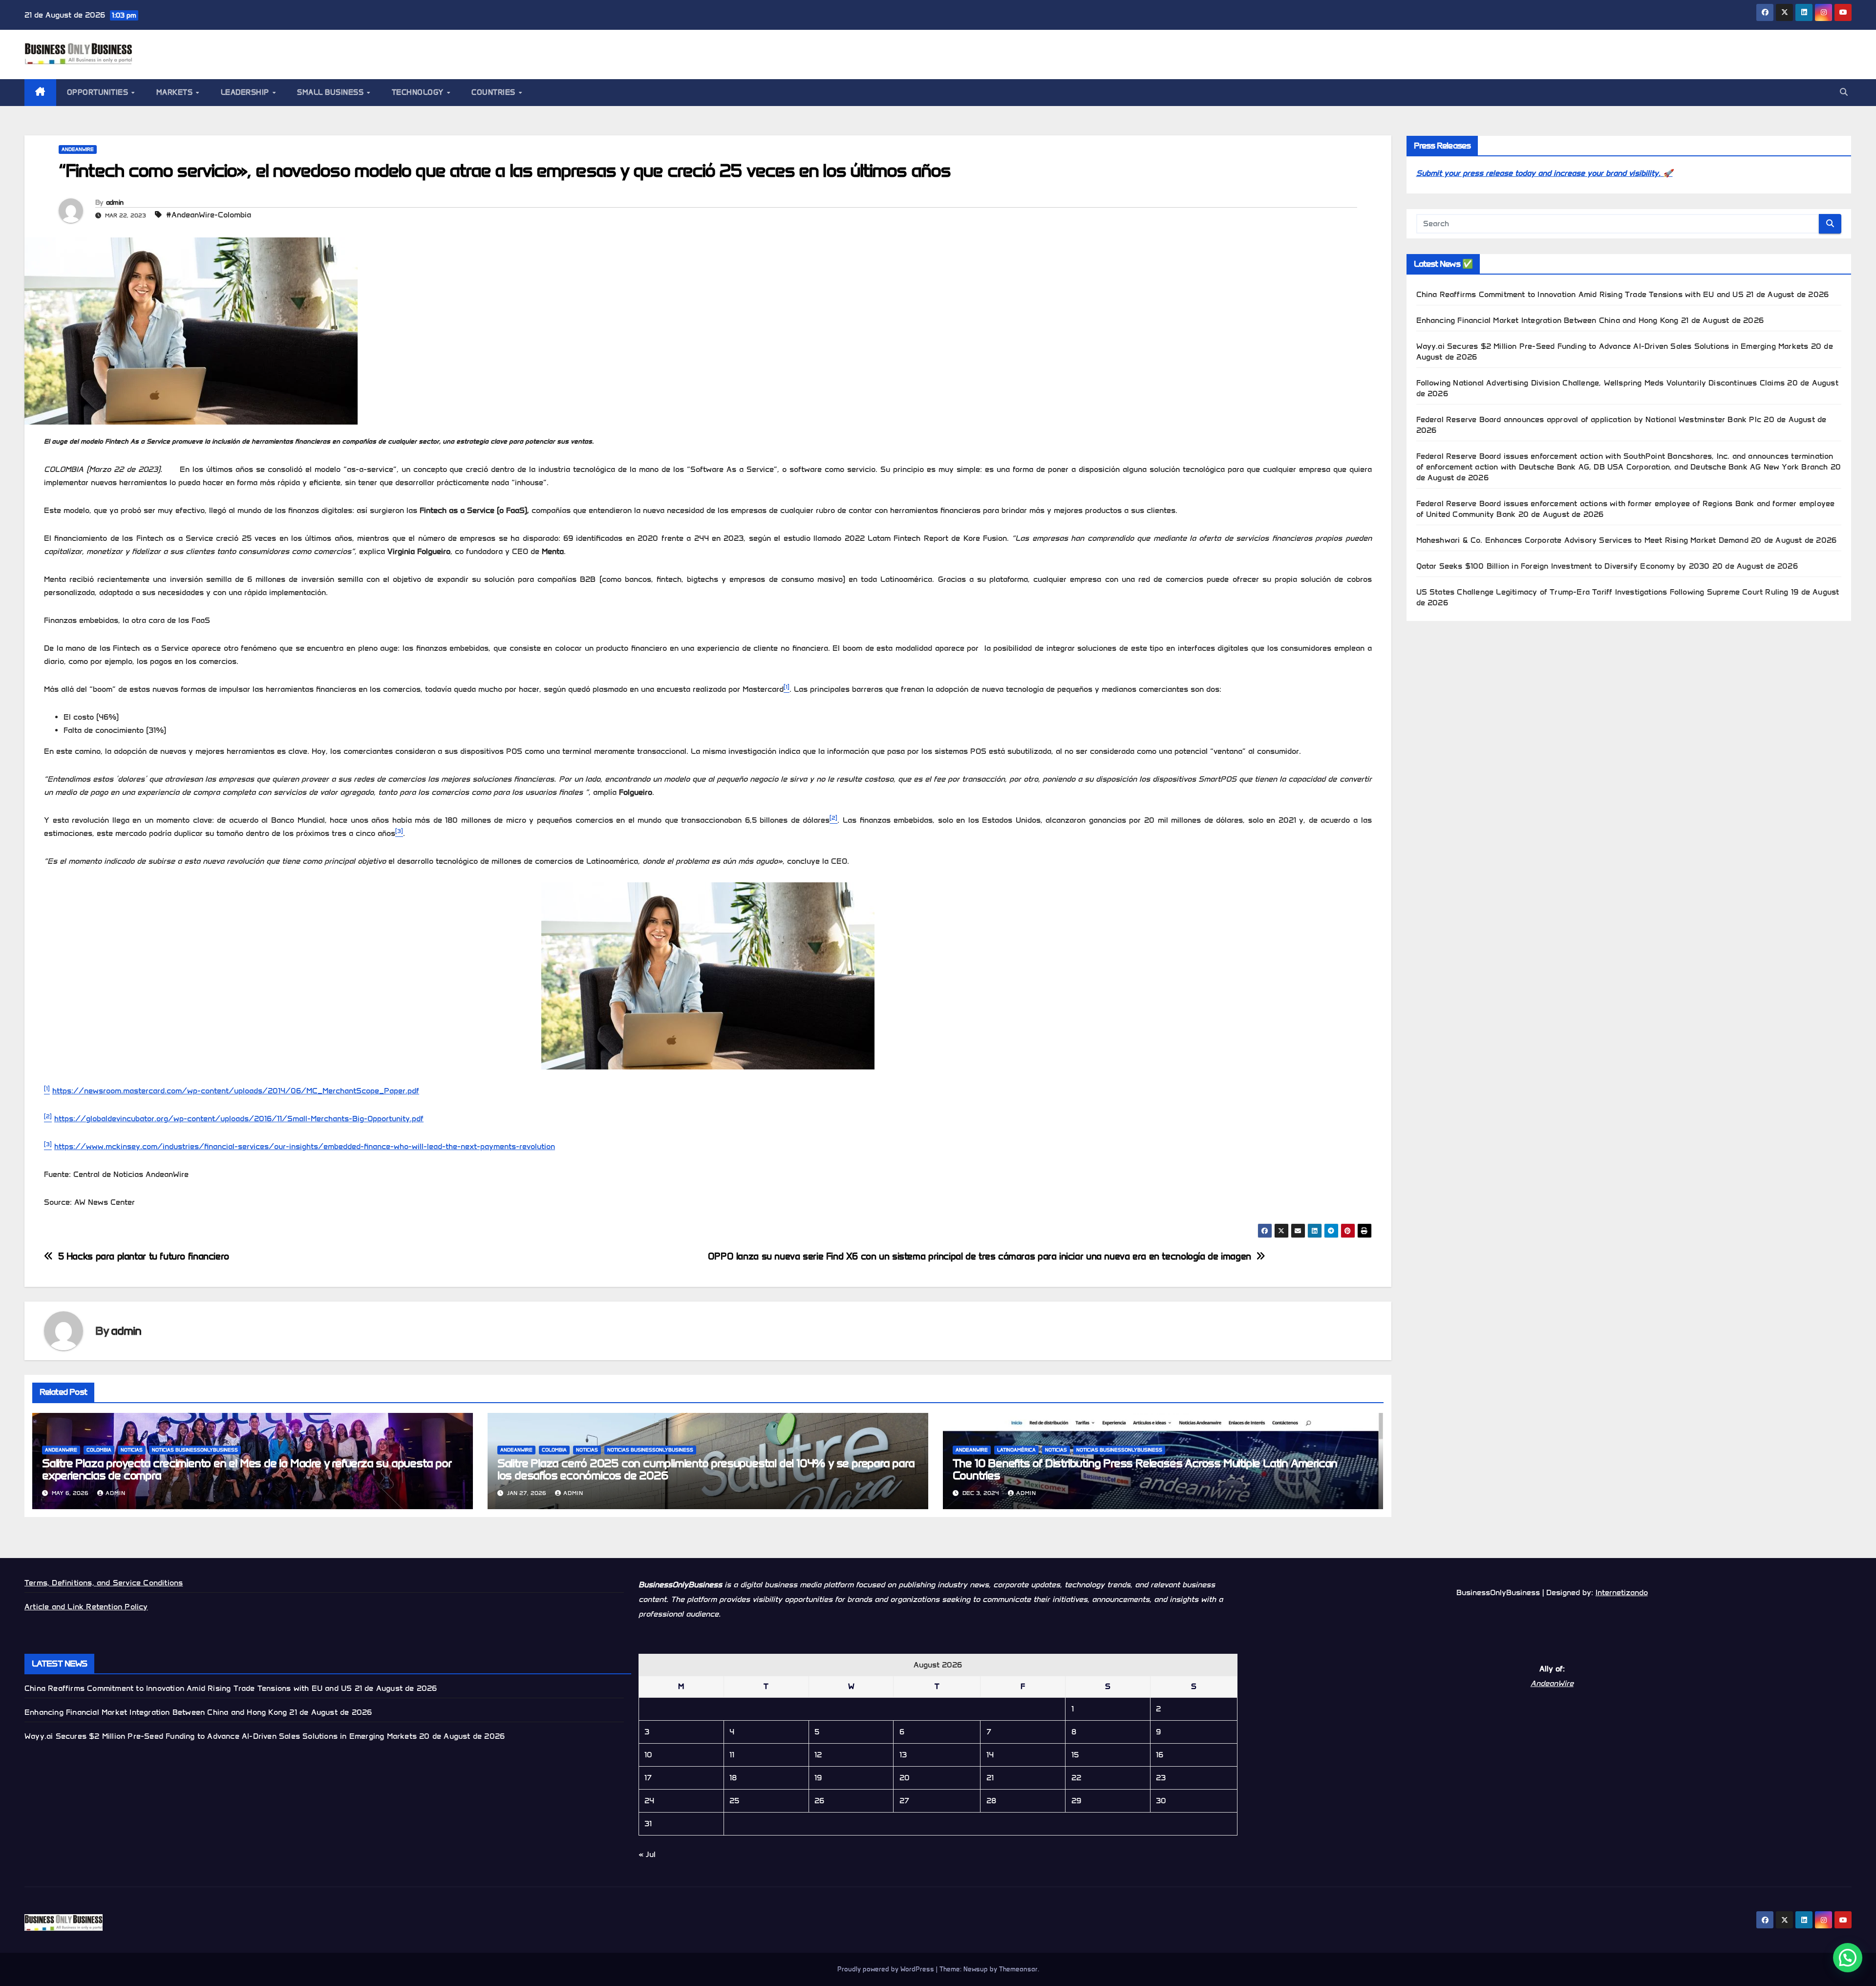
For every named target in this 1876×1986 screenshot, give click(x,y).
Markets (176, 92)
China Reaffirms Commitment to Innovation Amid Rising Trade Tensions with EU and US (1580, 294)
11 (732, 1755)
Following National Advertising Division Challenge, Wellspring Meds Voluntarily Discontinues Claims (1601, 383)
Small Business (331, 92)
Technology (419, 92)
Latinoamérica (1016, 1450)
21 (990, 1778)
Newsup (976, 1969)
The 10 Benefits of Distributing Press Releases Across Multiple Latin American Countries (1145, 1469)
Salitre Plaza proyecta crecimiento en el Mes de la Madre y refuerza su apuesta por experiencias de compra (247, 1469)
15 (1075, 1755)
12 (818, 1755)
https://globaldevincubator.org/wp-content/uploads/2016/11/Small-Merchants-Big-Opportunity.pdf (239, 1119)
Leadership (246, 92)
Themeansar (1018, 1969)
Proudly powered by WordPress (887, 1969)
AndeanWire (78, 149)
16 (1160, 1755)
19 (818, 1778)
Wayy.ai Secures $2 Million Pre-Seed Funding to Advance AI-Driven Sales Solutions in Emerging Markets (1612, 346)
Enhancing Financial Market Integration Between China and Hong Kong (1547, 320)
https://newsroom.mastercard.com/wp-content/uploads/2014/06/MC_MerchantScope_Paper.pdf (236, 1091)
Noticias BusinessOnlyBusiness (195, 1450)
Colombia (99, 1450)
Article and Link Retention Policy (86, 1607)
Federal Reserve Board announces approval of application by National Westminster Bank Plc (1589, 419)
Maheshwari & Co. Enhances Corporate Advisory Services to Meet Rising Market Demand (1582, 540)
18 (733, 1778)
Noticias (132, 1450)
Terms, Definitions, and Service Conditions (104, 1583)
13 (903, 1755)
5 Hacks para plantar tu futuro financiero (144, 1256)
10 (648, 1755)
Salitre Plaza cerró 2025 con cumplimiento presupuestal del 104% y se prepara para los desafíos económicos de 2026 (706, 1469)
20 (905, 1778)
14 (990, 1755)
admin (115, 203)
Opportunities (99, 92)
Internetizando (1622, 1592)
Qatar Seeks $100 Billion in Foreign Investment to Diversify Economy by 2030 (1563, 566)
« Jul (647, 1854)
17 (648, 1778)
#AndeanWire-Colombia (209, 215)
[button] (1844, 92)
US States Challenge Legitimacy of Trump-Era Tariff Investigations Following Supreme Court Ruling (1602, 592)
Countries (494, 92)
